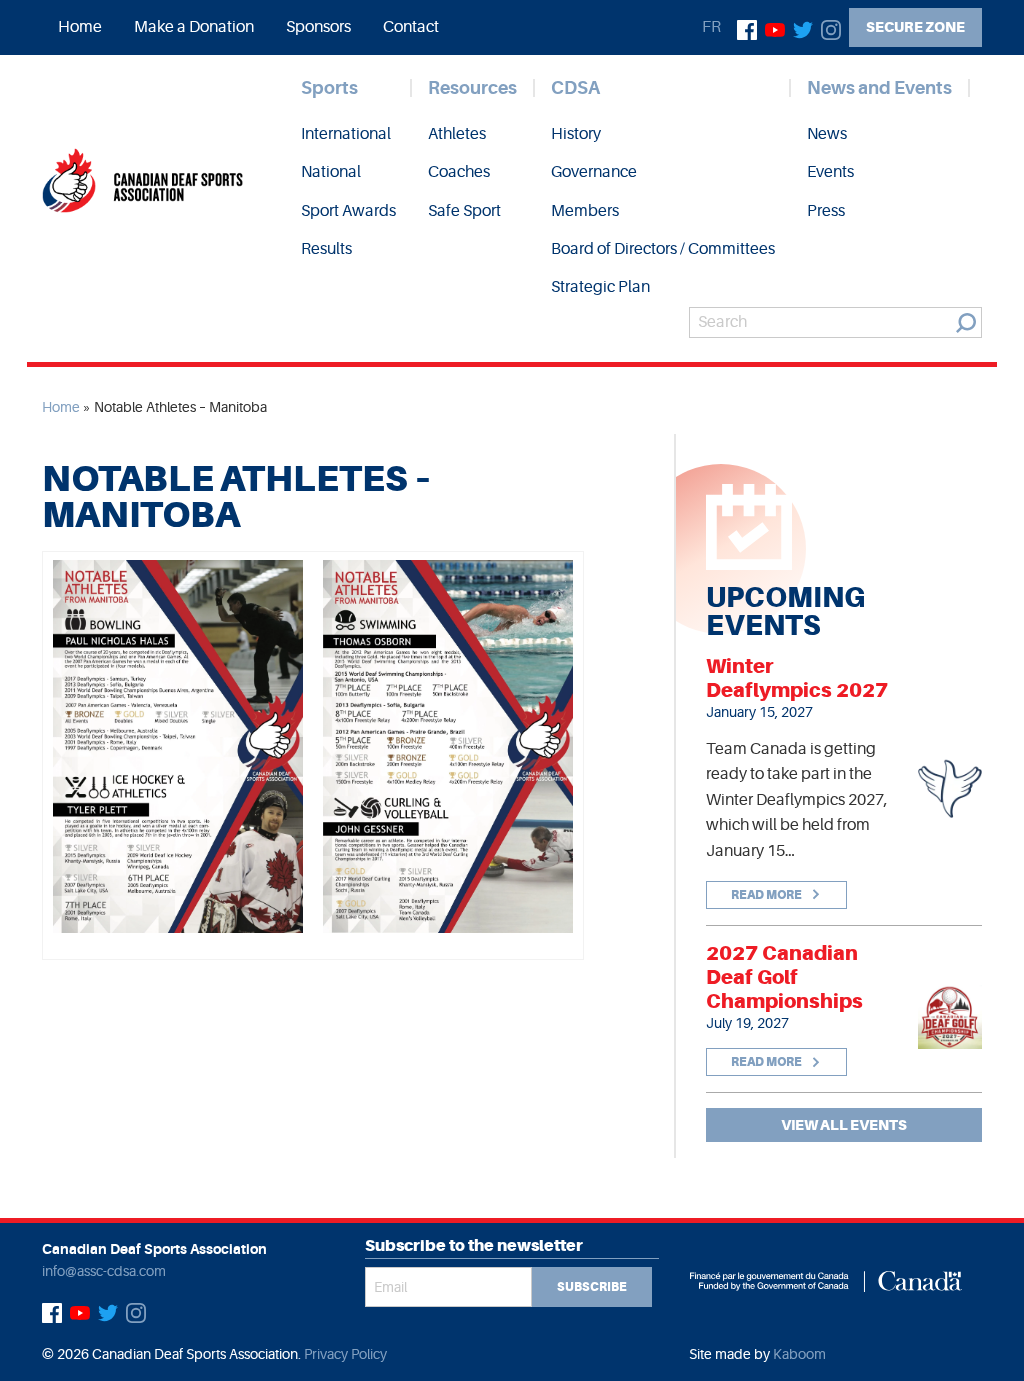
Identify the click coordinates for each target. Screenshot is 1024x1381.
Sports (329, 88)
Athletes (457, 134)
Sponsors (318, 27)
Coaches (459, 172)
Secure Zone (915, 27)
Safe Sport (464, 211)
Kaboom (799, 1354)
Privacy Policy (345, 1354)
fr (711, 27)
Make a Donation (194, 27)
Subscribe (592, 1287)
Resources (472, 88)
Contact (411, 27)
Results (326, 249)
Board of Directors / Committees (663, 249)
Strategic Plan (600, 287)
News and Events (879, 88)
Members (585, 211)
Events (830, 172)
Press (826, 211)
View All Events (844, 1125)
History (576, 134)
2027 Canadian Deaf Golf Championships (784, 977)
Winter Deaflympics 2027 (797, 678)
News (827, 134)
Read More (767, 895)
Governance (594, 172)
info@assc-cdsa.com (104, 1271)
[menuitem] (80, 27)
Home (80, 27)
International (346, 134)
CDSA (575, 88)
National (331, 172)
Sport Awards (348, 211)
